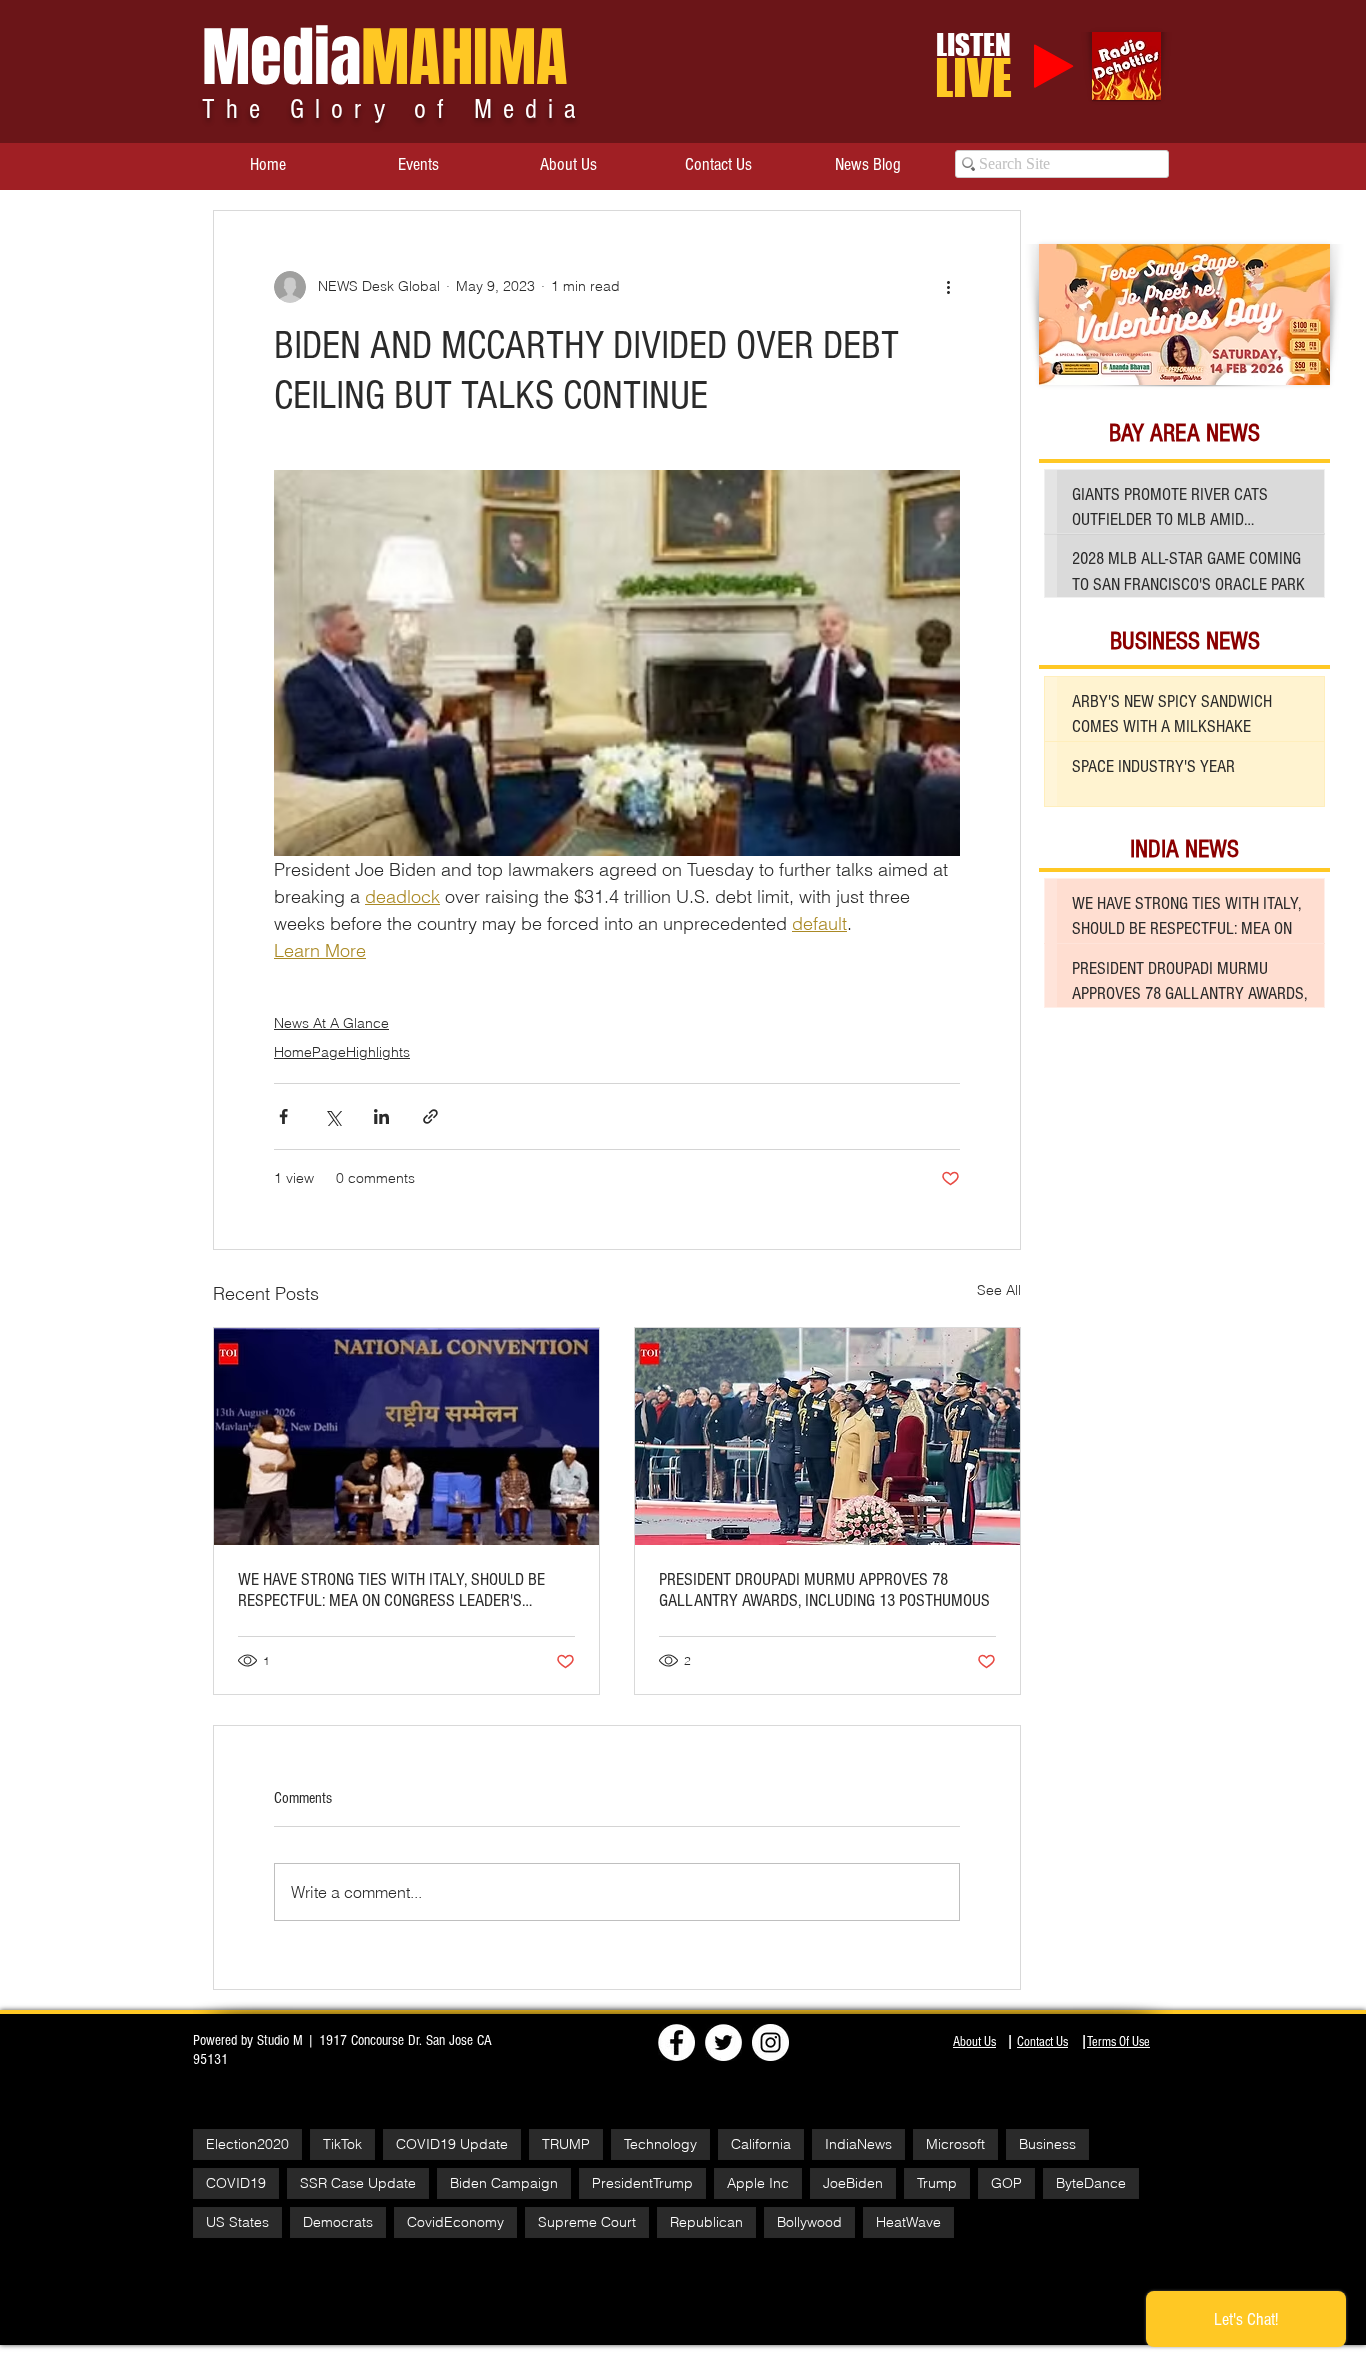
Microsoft (955, 2144)
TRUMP (566, 2144)
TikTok (342, 2144)
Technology (660, 2144)
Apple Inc (758, 2183)
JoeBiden (853, 2183)
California (761, 2144)
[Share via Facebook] (283, 1116)
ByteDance (1091, 2183)
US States (237, 2222)
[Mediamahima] (770, 2042)
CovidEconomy (455, 2222)
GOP (1006, 2183)
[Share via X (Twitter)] (332, 1116)
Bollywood (809, 2222)
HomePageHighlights (342, 1052)
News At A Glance (331, 1023)
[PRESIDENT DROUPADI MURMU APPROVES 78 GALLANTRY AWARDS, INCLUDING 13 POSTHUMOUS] (827, 1436)
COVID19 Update (452, 2144)
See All (999, 1290)
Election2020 (247, 2144)
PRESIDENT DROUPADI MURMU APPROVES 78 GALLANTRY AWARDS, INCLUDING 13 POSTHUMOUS (824, 1590)
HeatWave (908, 2222)
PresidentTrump (642, 2183)
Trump (937, 2183)
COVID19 (236, 2183)
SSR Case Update (358, 2183)
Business (1047, 2144)
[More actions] (948, 287)
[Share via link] (430, 1116)
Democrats (338, 2222)
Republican (706, 2222)
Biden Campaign (504, 2183)
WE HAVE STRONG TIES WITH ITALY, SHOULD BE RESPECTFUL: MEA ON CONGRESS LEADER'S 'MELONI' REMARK (391, 1590)
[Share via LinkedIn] (381, 1116)
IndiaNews (858, 2144)
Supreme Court (587, 2222)
